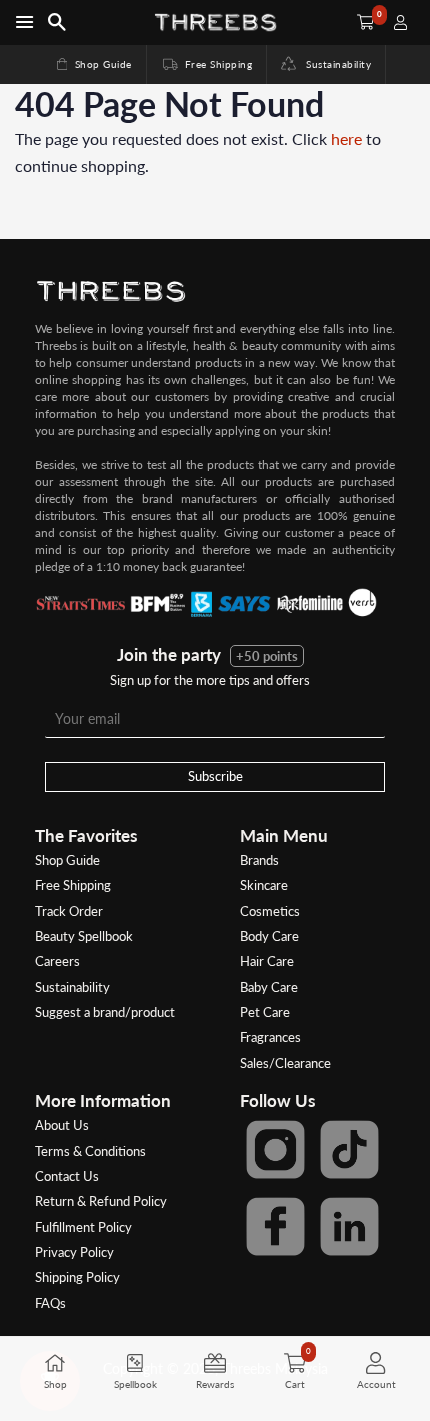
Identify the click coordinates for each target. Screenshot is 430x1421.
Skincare (264, 885)
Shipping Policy (77, 1277)
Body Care (269, 936)
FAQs (50, 1303)
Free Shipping (206, 64)
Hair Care (267, 961)
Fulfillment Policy (83, 1227)
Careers (57, 961)
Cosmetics (270, 911)
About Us (62, 1125)
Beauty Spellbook (84, 936)
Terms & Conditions (90, 1151)
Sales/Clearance (285, 1063)
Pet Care (265, 1012)
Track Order (69, 911)
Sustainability (334, 64)
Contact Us (67, 1176)
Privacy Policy (74, 1252)
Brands (259, 860)
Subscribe (215, 776)
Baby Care (269, 987)
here (346, 138)
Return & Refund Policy (101, 1201)
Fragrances (270, 1037)
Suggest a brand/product (105, 1012)
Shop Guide (93, 64)
